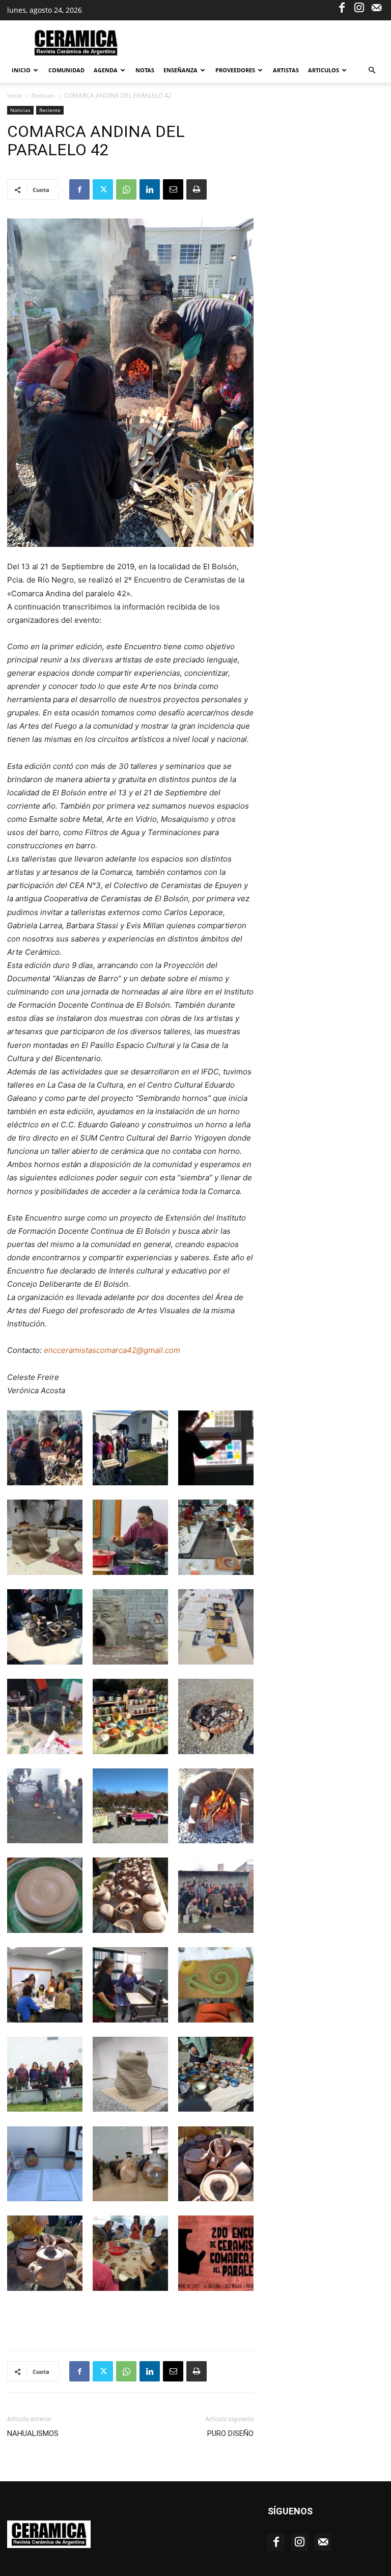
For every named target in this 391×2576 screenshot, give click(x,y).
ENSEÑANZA (180, 70)
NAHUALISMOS (33, 2433)
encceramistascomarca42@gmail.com (112, 1350)
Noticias (43, 95)
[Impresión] (197, 189)
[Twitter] (103, 189)
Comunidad (66, 70)
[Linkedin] (150, 189)
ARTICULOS (324, 70)
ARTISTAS (286, 70)
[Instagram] (359, 7)
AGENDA (106, 70)
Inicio (21, 70)
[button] (372, 71)
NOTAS (145, 70)
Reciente (50, 110)
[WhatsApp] (126, 189)
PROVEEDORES (235, 70)
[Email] (173, 189)
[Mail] (376, 7)
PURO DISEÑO (230, 2433)
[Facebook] (342, 7)
